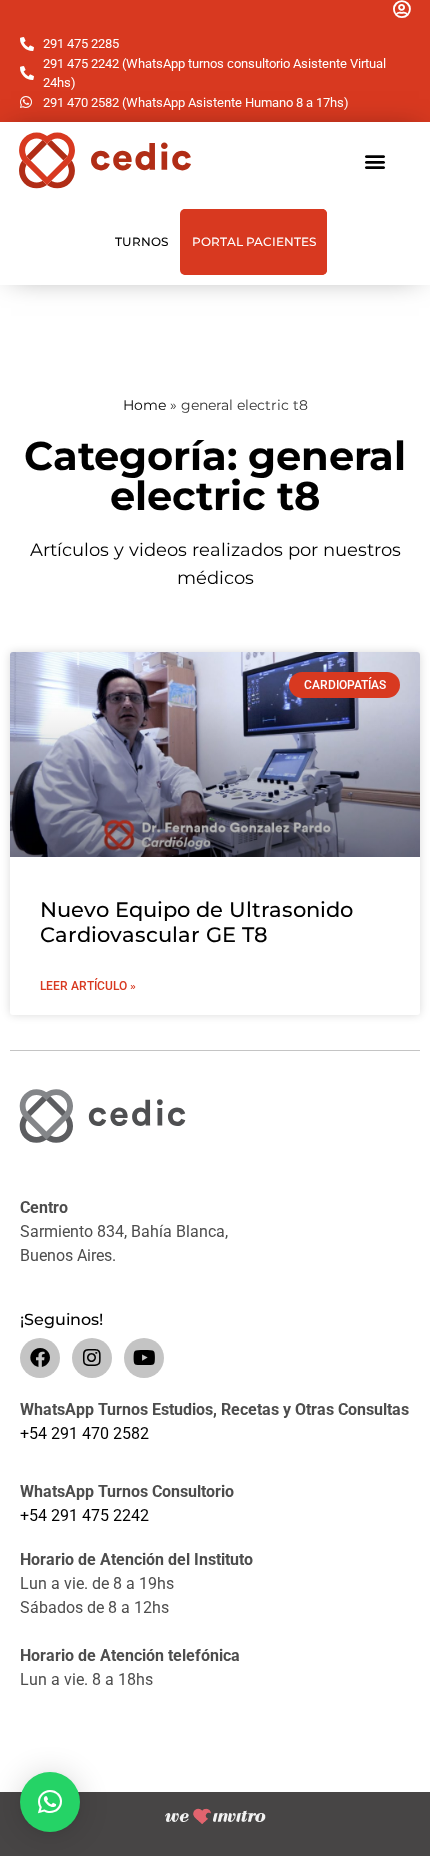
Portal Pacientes (254, 241)
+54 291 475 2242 (84, 1515)
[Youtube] (144, 1358)
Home (144, 405)
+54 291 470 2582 (84, 1433)
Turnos (141, 241)
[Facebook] (40, 1358)
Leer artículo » (88, 986)
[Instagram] (92, 1358)
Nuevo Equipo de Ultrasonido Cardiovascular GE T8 (196, 922)
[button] (375, 160)
